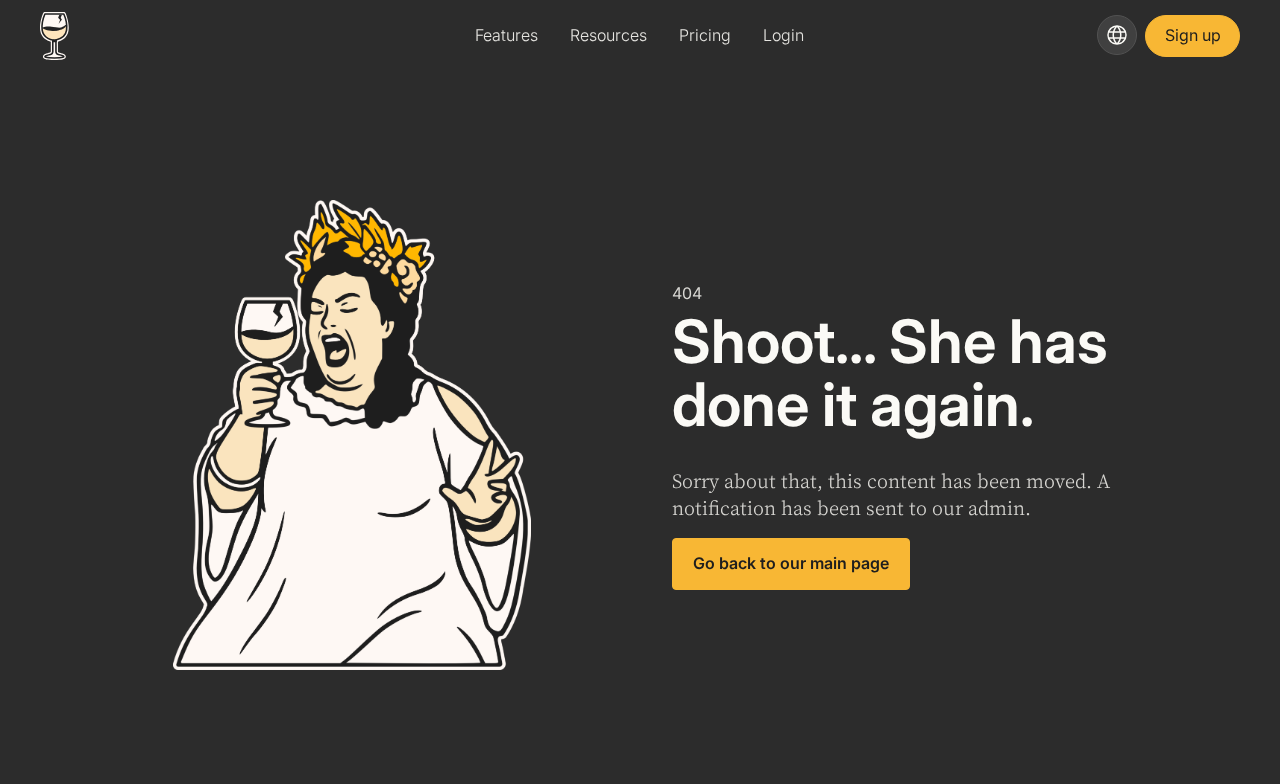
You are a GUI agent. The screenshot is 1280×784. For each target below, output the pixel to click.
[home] (207, 36)
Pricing (705, 35)
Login (783, 35)
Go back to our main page (791, 563)
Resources (608, 35)
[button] (1117, 35)
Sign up (1193, 35)
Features (506, 35)
